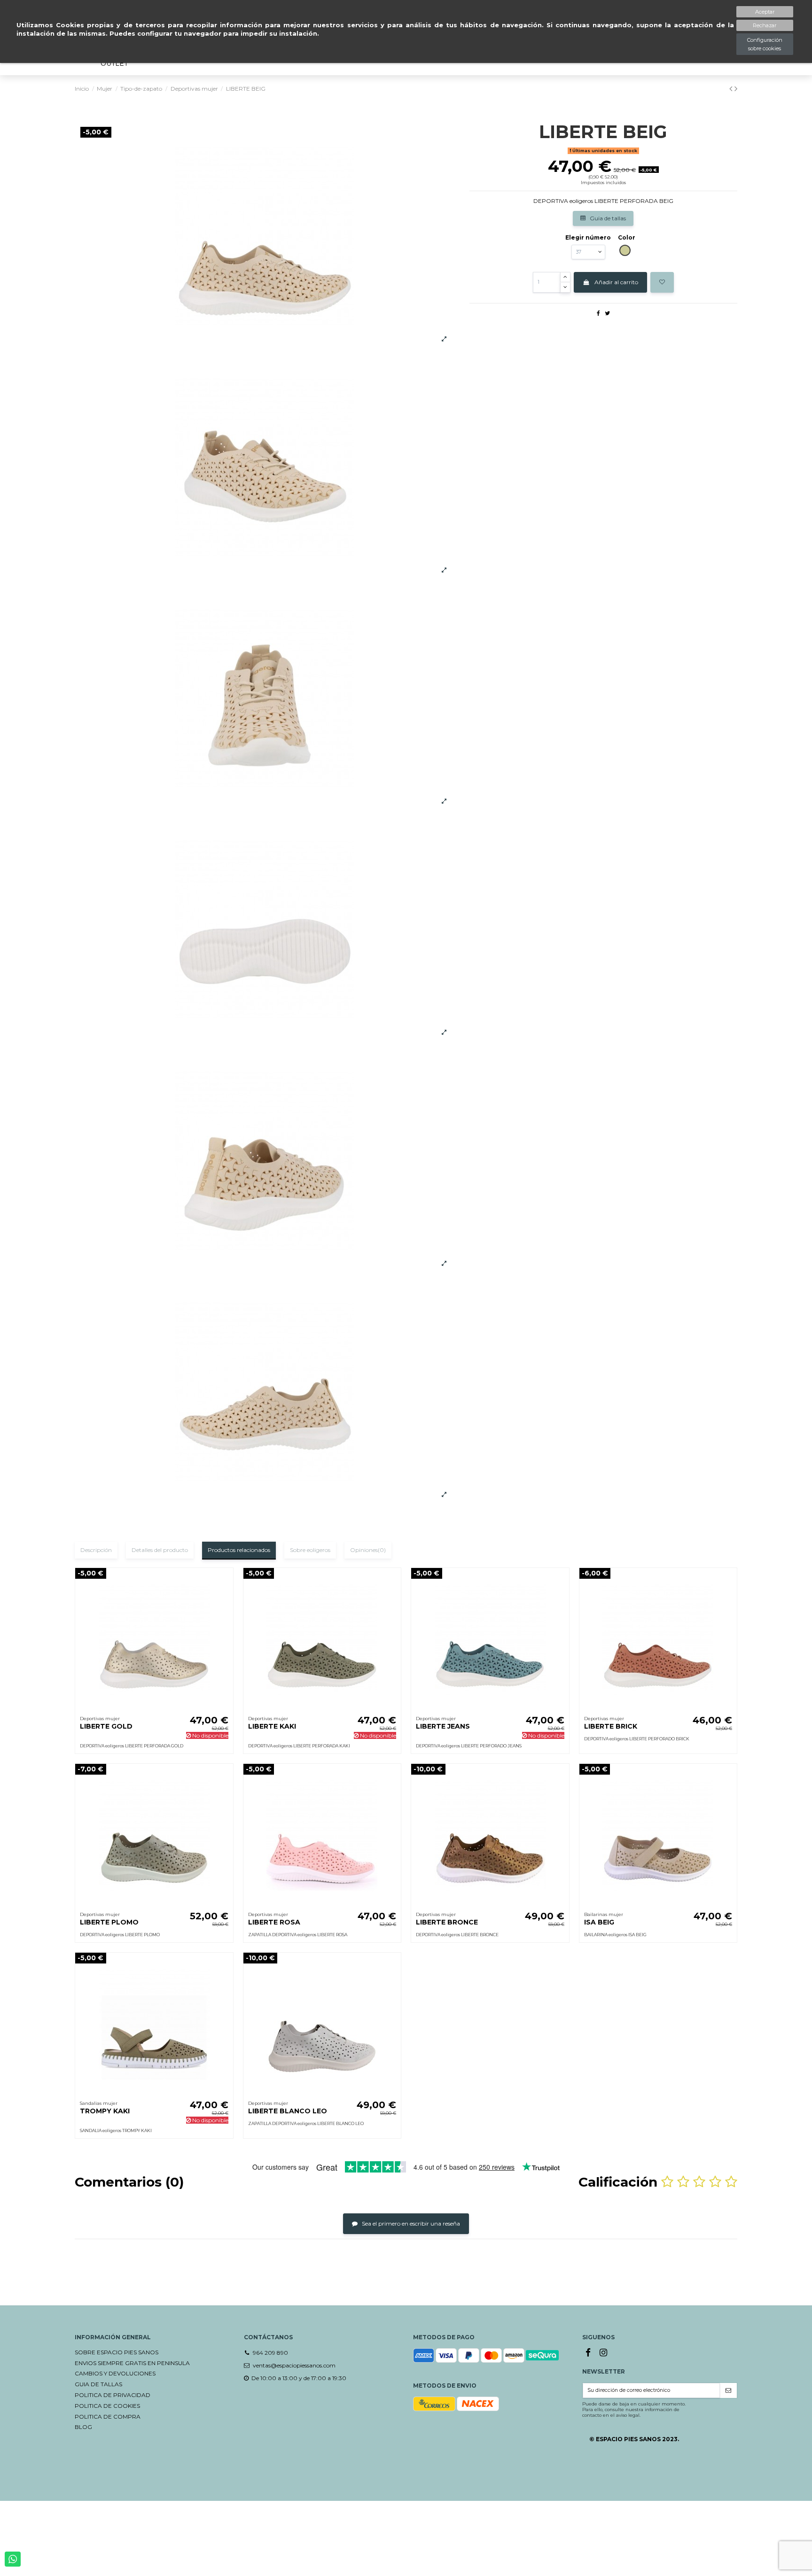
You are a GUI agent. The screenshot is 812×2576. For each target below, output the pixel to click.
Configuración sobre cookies (765, 44)
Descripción (96, 1550)
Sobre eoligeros (310, 1550)
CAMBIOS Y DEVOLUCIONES (115, 2373)
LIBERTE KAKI (272, 1726)
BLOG (83, 2427)
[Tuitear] (607, 313)
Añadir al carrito (616, 282)
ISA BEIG (599, 1922)
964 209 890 (270, 2353)
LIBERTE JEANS (443, 1726)
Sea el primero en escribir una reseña (410, 2223)
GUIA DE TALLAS (98, 2384)
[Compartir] (598, 313)
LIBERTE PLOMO (109, 1922)
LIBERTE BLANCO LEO (288, 2111)
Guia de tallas (607, 218)
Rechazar (765, 25)
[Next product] (736, 89)
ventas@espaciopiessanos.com (294, 2365)
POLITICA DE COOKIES (107, 2406)
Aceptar (765, 12)
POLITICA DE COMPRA (108, 2417)
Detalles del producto (160, 1550)
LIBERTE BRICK (611, 1726)
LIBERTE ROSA (274, 1922)
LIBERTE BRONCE (447, 1922)
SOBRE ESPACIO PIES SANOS (117, 2352)
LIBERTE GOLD (106, 1726)
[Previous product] (732, 89)
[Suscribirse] (728, 2391)
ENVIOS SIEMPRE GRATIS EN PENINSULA (132, 2363)
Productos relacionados (239, 1550)
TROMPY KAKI (105, 2111)
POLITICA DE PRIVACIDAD (113, 2395)
